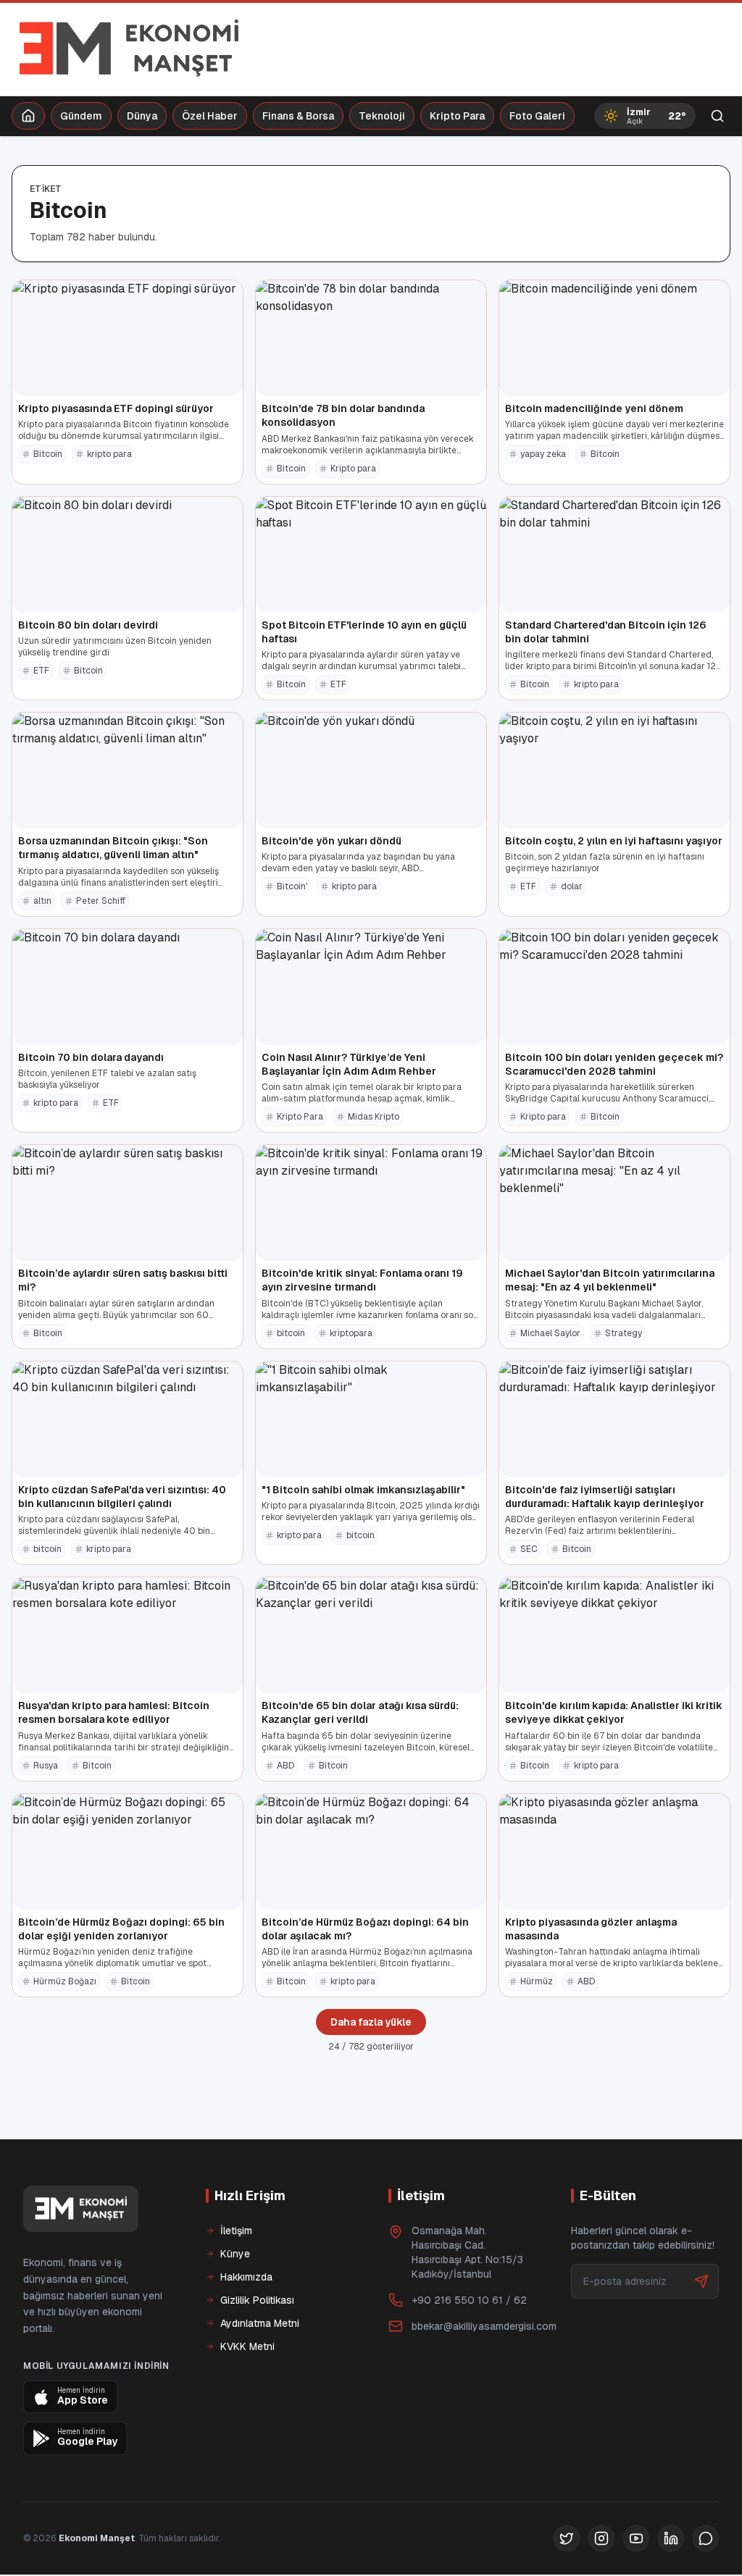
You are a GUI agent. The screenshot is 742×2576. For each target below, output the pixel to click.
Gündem (81, 116)
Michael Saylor (550, 1333)
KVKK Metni (247, 2346)
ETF (41, 671)
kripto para (109, 454)
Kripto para (353, 469)
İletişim (236, 2231)
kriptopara (351, 1333)
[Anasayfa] (28, 116)
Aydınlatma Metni (260, 2323)
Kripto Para (457, 116)
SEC (529, 1549)
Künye (235, 2254)
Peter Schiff (101, 901)
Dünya (142, 116)
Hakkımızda (246, 2277)
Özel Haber (210, 116)
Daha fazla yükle (371, 2022)
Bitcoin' (292, 886)
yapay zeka (543, 454)
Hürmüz (537, 1981)
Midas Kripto (374, 1117)
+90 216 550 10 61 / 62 (469, 2300)
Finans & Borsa (298, 116)
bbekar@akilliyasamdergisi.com (484, 2326)
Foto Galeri (537, 116)
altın (42, 901)
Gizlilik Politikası (257, 2300)
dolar (572, 886)
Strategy (624, 1333)
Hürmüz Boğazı (65, 1981)
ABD (285, 1766)
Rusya (46, 1766)
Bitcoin (48, 454)
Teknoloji (382, 116)
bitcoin (291, 1333)
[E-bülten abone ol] (701, 2281)
